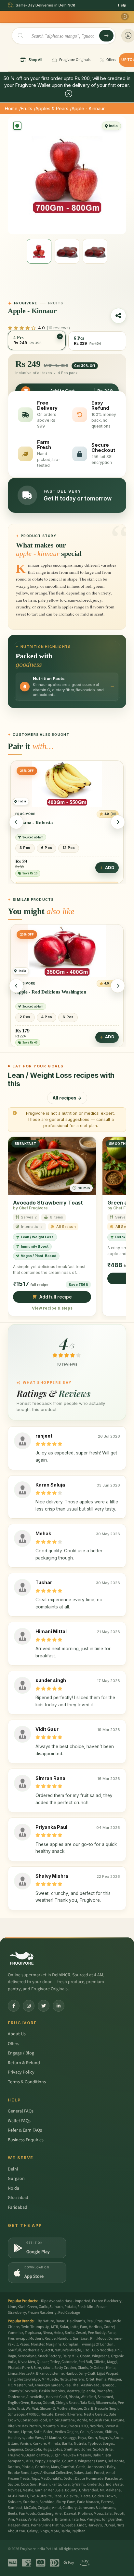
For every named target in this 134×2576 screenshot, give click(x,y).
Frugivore (16, 2455)
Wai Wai (32, 2409)
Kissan (44, 2484)
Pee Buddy (97, 2333)
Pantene (68, 2420)
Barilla (67, 2444)
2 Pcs (25, 1017)
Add (110, 873)
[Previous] (16, 822)
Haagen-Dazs (19, 2525)
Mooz (98, 2514)
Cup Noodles (103, 2350)
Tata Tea (78, 2519)
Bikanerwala (106, 2403)
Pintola (27, 2467)
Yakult (48, 2368)
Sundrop (30, 2502)
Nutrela (80, 2444)
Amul (56, 2508)
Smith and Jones (78, 2449)
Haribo (71, 2374)
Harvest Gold (56, 2397)
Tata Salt (87, 2403)
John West (34, 2438)
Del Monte (116, 2461)
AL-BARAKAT (18, 2496)
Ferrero (76, 2414)
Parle (111, 2333)
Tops (35, 2479)
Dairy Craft (87, 2374)
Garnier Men (45, 2490)
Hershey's (16, 2438)
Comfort (67, 2467)
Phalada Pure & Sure (24, 2368)
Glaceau (97, 2432)
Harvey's (95, 2525)
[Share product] (118, 316)
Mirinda (54, 2444)
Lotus (57, 2449)
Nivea (47, 2333)
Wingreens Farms (92, 2461)
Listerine (57, 2374)
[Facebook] (14, 2006)
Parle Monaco (88, 2502)
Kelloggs (69, 2438)
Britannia (63, 2519)
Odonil (48, 2403)
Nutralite (44, 2496)
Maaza (21, 2519)
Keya (82, 2438)
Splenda (88, 2391)
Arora (118, 2438)
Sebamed (105, 2397)
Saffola (48, 2519)
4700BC (33, 2414)
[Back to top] (119, 2568)
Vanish (25, 2444)
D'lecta (85, 2496)
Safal (108, 2514)
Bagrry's (105, 2438)
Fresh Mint (86, 2307)
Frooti (119, 2514)
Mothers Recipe (69, 2409)
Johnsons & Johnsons (97, 2508)
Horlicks (95, 2327)
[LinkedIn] (59, 2006)
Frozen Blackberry (107, 2301)
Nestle (28, 2490)
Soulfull (14, 2350)
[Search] (106, 36)
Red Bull (85, 2362)
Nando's (64, 2339)
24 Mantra (53, 2438)
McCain (30, 2508)
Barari (60, 2321)
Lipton (27, 2432)
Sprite (70, 2333)
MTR (55, 2327)
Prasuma (103, 2321)
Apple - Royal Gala (35, 992)
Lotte (74, 2327)
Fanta (56, 2484)
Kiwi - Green (27, 2307)
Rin (93, 2339)
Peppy (40, 2461)
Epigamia (15, 2449)
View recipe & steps (52, 1308)
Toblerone (16, 2397)
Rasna (36, 2403)
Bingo (44, 2531)
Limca (13, 2374)
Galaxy (32, 2531)
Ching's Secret (67, 2403)
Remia (101, 2379)
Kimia (111, 2368)
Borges (108, 2444)
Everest (107, 2502)
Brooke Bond (19, 2473)
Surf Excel (81, 2339)
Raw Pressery (80, 2455)
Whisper (114, 2379)
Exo (33, 2496)
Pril (118, 2350)
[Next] (118, 822)
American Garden (49, 2385)
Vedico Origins (67, 2432)
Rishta (74, 2397)
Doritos (14, 2467)
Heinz (58, 2333)
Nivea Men (27, 2362)
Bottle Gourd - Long (37, 828)
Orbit (90, 2379)
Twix (25, 2327)
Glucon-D (47, 2409)
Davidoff (62, 2414)
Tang (12, 2379)
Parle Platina (54, 2525)
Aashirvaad (90, 2385)
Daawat (70, 2514)
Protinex (85, 2514)
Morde (82, 2420)
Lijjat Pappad (108, 2374)
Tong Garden (112, 2519)
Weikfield (88, 2397)
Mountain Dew (55, 2426)
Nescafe (47, 2414)
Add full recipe (56, 1297)
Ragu (12, 2356)
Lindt (81, 2525)
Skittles (111, 2432)
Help (122, 5)
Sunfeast (15, 2508)
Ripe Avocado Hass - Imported (66, 2301)
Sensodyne (27, 2356)
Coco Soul (29, 2484)
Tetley (55, 2362)
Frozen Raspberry (42, 2313)
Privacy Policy (21, 2072)
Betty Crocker (65, 2368)
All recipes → (67, 1098)
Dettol (68, 2479)
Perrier (36, 2525)
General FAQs (21, 2111)
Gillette (100, 2362)
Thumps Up (40, 2327)
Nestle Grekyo (29, 2379)
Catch (81, 2467)
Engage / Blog (21, 2053)
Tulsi (20, 2409)
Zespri (81, 2333)
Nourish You (99, 2420)
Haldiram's (76, 2321)
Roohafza (105, 2391)
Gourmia (69, 2461)
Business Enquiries (26, 2140)
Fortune (118, 2420)
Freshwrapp (18, 2339)
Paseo (24, 2344)
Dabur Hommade (89, 2479)
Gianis (83, 2368)
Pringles (93, 2519)
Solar (64, 2327)
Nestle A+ (27, 2374)
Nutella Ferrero (72, 2379)
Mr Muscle (50, 2379)
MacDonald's (51, 2479)
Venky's (34, 2519)
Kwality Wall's (74, 2484)
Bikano (42, 2374)
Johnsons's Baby (101, 2467)
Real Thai (72, 2385)
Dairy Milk (70, 2356)
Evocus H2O (78, 2426)
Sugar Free (59, 2455)
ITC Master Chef (20, 2385)
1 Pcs (25, 853)
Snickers (15, 2502)
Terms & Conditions (27, 2082)
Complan (71, 2344)
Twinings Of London (97, 2344)
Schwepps (16, 2414)
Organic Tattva (37, 2455)
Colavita (71, 2496)
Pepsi (58, 2496)
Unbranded (89, 2490)
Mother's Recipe (42, 2339)
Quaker (43, 2362)
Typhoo (94, 2444)
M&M (55, 2531)
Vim (11, 2519)
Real (90, 2321)
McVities (14, 2490)
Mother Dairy (33, 2350)
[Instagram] (29, 2006)
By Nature (46, 2321)
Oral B (88, 2409)
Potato (70, 2307)
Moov (102, 2339)
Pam (84, 2327)
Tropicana (33, 2333)
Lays (35, 2473)
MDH (29, 2461)
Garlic (43, 2307)
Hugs (47, 2449)
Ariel (59, 2514)
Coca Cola (33, 2449)
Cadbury (70, 2508)
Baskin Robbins (52, 2391)
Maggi (112, 2362)
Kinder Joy (95, 2484)
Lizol (87, 2350)
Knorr (92, 2438)
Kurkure (39, 2444)
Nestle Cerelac (95, 2414)
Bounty (71, 2490)
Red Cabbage (69, 2313)
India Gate (114, 2484)
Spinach (56, 2307)
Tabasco (108, 2385)
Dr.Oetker (97, 2368)
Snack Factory (49, 2356)
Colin (84, 2432)
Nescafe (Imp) (106, 2409)
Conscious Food (34, 2420)
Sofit (38, 2432)
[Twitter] (44, 2006)
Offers (13, 2044)
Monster (38, 2344)
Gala (60, 2490)
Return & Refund (24, 2063)
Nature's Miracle (68, 2350)
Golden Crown (104, 2496)
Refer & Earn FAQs (25, 2130)
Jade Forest (95, 2473)
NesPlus (96, 2426)
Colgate (44, 2508)
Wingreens (101, 2356)
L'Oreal (109, 2525)
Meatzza (73, 2391)
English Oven (19, 2403)
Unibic (54, 2420)
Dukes (79, 2473)
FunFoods (27, 2514)
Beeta (13, 2514)
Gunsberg (45, 2514)
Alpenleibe (35, 2397)
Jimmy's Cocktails (23, 2391)
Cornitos (42, 2467)
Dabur (98, 2455)
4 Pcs (47, 1017)
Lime (12, 2307)
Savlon (13, 2484)
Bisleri (48, 2432)
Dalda (65, 2531)
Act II (49, 2350)
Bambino (47, 2502)
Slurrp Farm (66, 2502)
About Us (17, 2034)
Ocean (85, 2356)
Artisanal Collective (56, 2473)
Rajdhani (79, 2531)
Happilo (54, 2461)
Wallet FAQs (19, 2121)
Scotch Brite (103, 2449)
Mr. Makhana (110, 2490)
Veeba (70, 2525)
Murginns (54, 2344)
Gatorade (69, 2362)
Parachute (113, 2479)
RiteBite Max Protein (24, 2426)
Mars (55, 2467)
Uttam (13, 2444)
